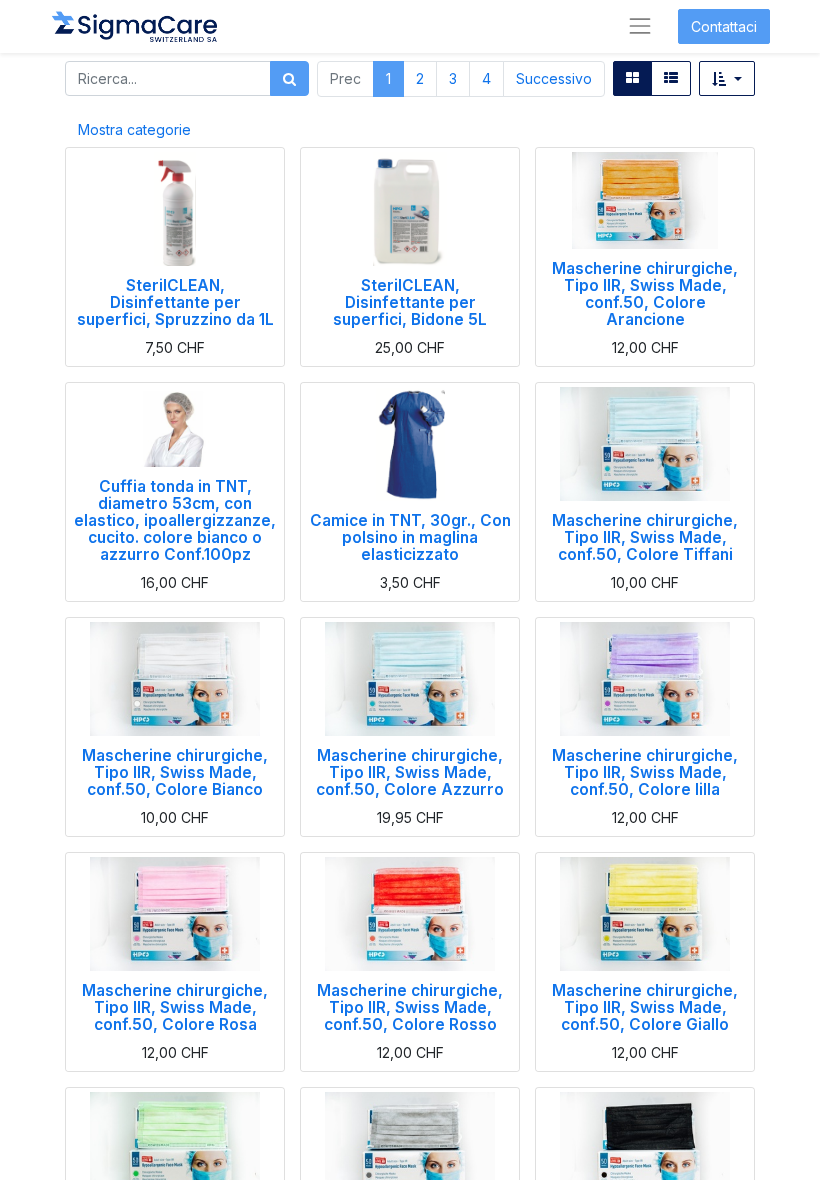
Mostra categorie (134, 129)
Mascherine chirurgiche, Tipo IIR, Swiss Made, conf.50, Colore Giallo (645, 1007)
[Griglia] (632, 78)
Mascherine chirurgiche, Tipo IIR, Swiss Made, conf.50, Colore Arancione (645, 294)
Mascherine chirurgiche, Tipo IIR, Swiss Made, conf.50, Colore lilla (645, 772)
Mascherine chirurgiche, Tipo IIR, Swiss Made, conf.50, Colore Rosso (410, 1007)
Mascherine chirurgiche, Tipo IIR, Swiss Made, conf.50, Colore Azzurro (410, 772)
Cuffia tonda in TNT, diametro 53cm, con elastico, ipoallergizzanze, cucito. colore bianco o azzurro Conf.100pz (175, 520)
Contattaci (724, 26)
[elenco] (671, 78)
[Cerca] (289, 78)
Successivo (554, 78)
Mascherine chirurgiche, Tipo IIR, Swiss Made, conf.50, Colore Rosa (175, 1007)
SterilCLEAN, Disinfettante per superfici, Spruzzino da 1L (175, 302)
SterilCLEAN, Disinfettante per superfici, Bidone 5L (410, 302)
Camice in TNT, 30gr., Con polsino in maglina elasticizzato (410, 537)
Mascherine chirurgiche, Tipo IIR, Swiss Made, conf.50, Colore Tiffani (645, 537)
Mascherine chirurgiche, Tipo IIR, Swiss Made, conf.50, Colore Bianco (175, 772)
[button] (727, 78)
